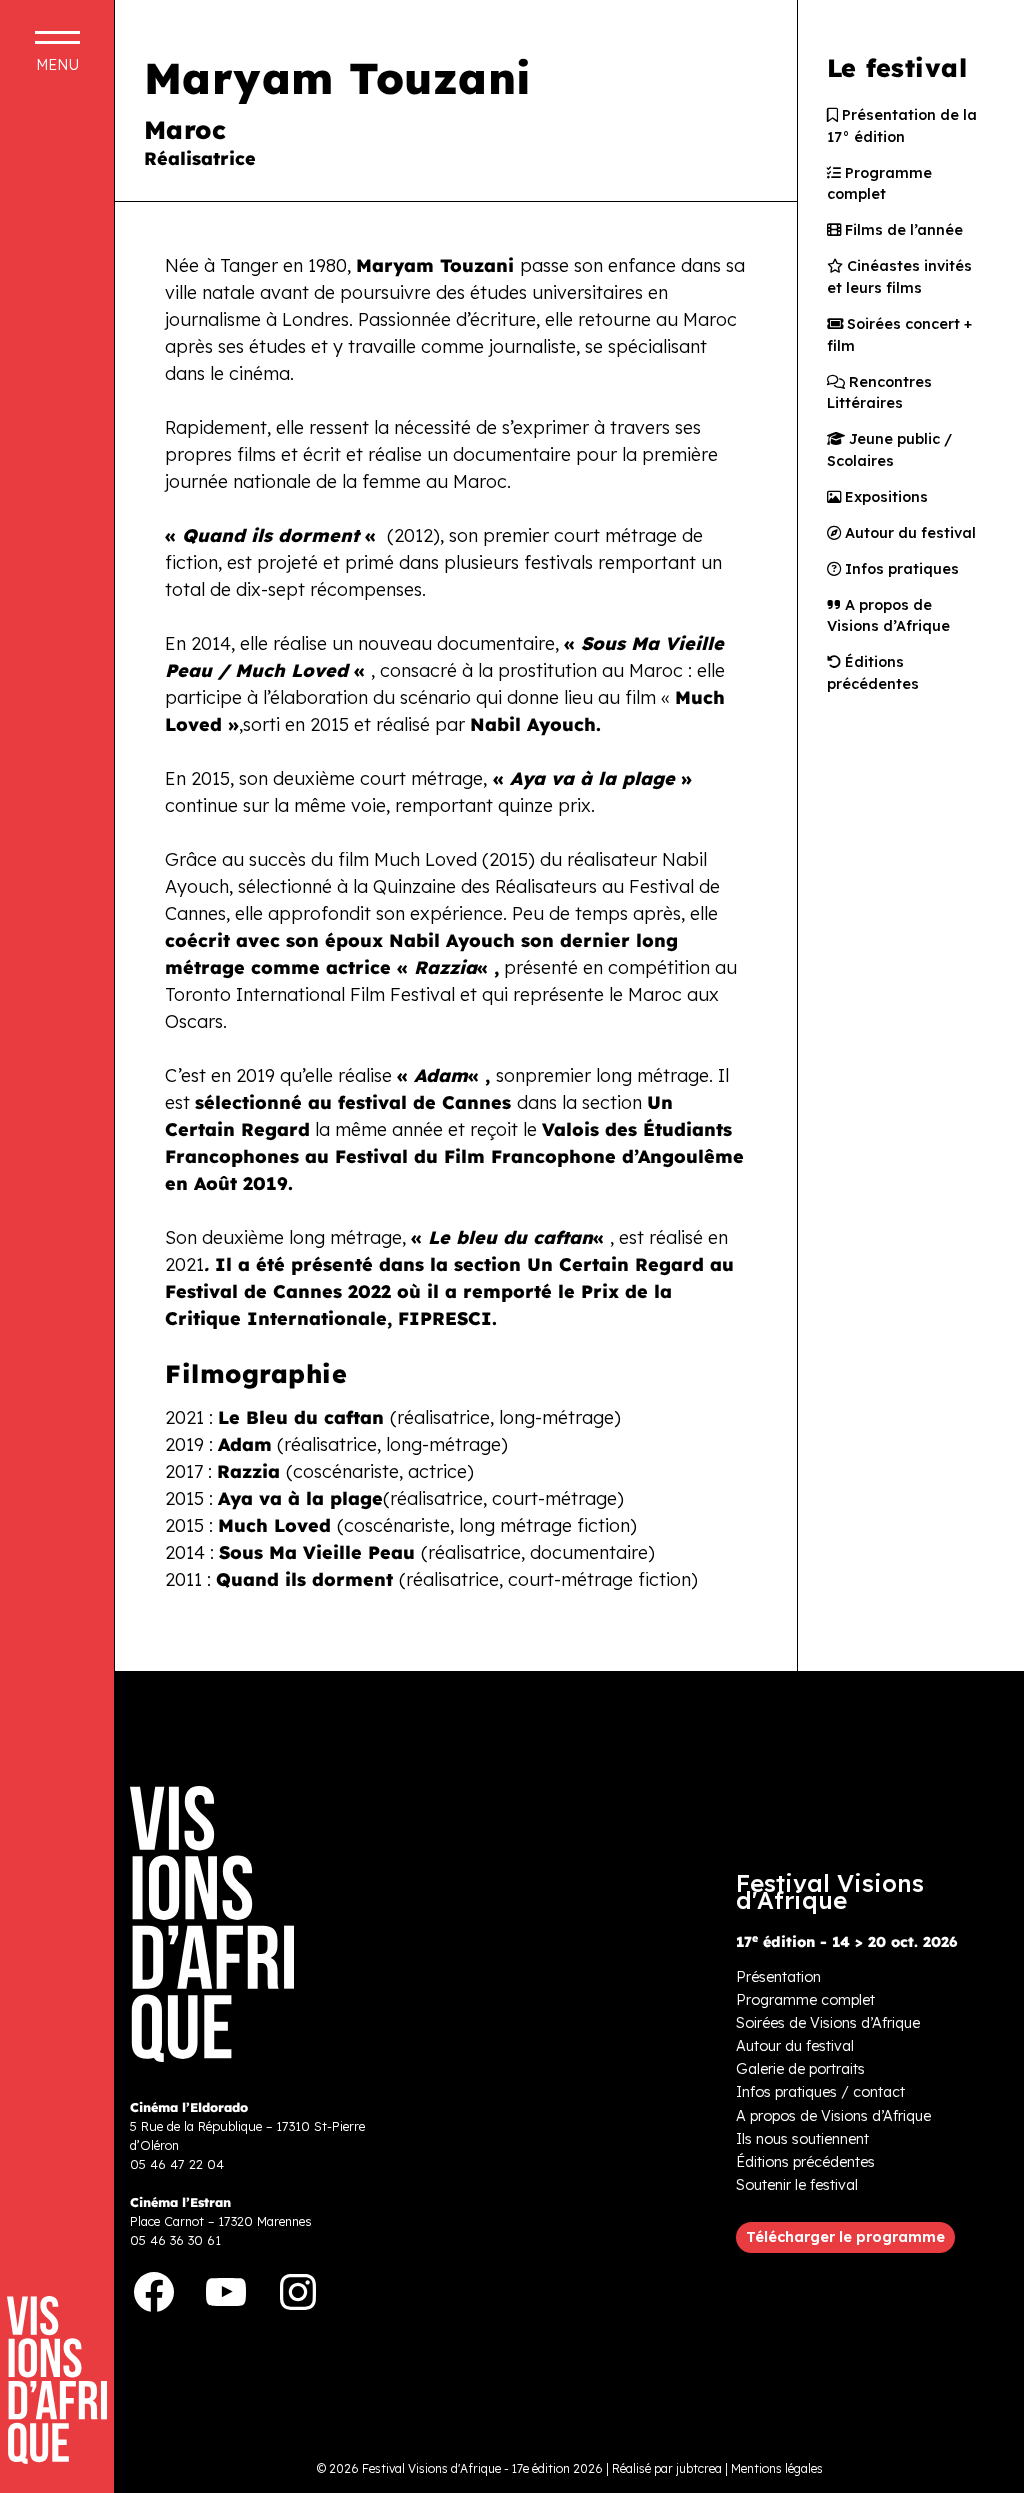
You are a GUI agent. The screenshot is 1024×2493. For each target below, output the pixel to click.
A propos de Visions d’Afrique (888, 616)
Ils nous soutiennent (802, 2139)
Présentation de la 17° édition (902, 126)
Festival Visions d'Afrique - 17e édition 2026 (482, 2468)
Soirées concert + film (899, 335)
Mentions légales (777, 2468)
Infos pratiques (900, 569)
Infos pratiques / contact (820, 2092)
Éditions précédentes (873, 673)
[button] (845, 2238)
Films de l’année (902, 230)
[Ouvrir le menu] (57, 51)
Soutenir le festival (797, 2185)
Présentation (778, 1977)
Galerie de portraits (800, 2069)
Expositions (884, 497)
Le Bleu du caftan (301, 1417)
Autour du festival (908, 533)
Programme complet (879, 184)
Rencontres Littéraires (879, 393)
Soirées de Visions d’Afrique (828, 2023)
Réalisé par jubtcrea (667, 2468)
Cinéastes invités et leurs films (899, 277)
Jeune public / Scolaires (889, 450)
